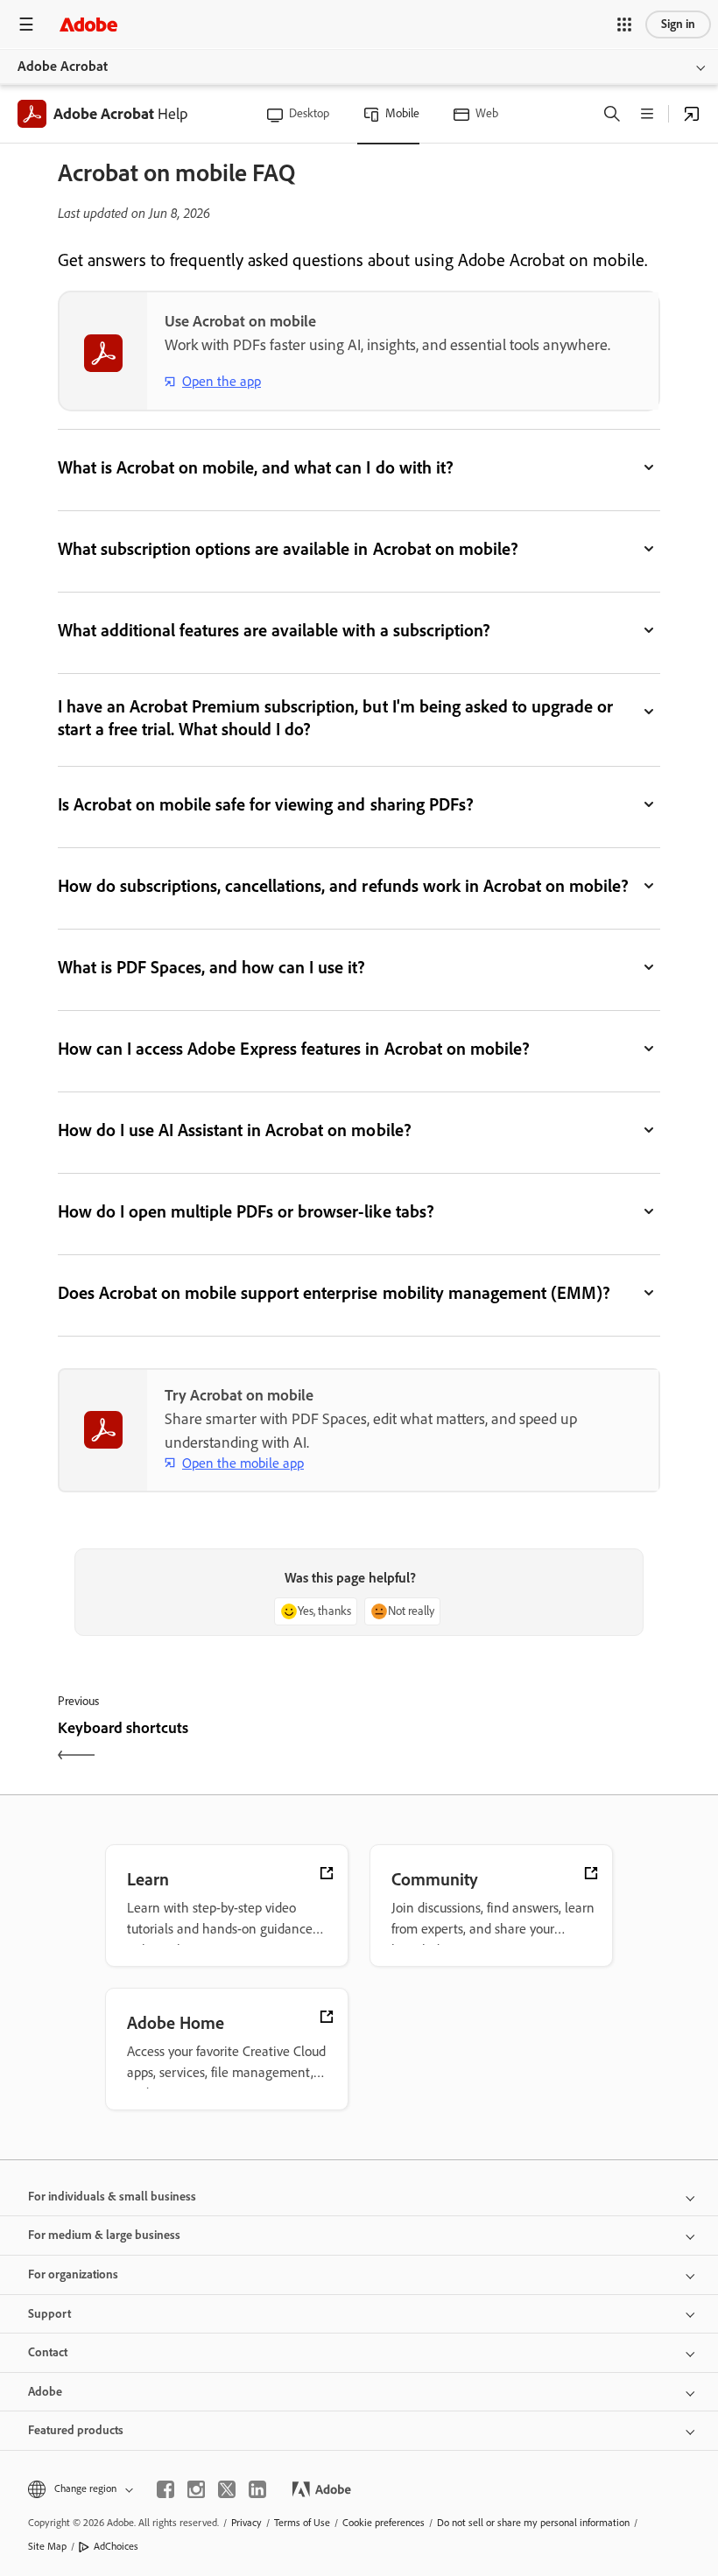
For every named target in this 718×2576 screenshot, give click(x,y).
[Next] (512, 1743)
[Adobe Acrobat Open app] (692, 114)
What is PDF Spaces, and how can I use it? (212, 967)
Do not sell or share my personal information (533, 2523)
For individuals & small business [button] (112, 2197)
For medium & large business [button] (104, 2235)
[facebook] (165, 2489)
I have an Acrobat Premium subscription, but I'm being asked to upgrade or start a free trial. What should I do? (335, 718)
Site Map (47, 2546)
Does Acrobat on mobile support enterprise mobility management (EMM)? (334, 1293)
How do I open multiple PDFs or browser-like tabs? (246, 1211)
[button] (624, 25)
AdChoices (116, 2546)
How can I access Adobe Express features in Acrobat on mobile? (294, 1049)
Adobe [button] (45, 2392)
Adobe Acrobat (63, 66)
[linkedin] (257, 2489)
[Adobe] (88, 24)
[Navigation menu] (26, 24)
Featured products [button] (76, 2430)
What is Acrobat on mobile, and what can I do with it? (256, 467)
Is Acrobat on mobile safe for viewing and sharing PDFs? (266, 804)
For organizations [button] (73, 2274)
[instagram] (196, 2489)
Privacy (246, 2523)
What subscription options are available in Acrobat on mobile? (288, 549)
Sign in (678, 24)
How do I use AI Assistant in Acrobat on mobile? (235, 1130)
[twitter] (227, 2489)
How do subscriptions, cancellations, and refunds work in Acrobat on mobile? (343, 886)
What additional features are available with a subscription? (274, 630)
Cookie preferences (384, 2523)
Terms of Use (302, 2523)
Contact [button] (48, 2352)
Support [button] (49, 2314)
